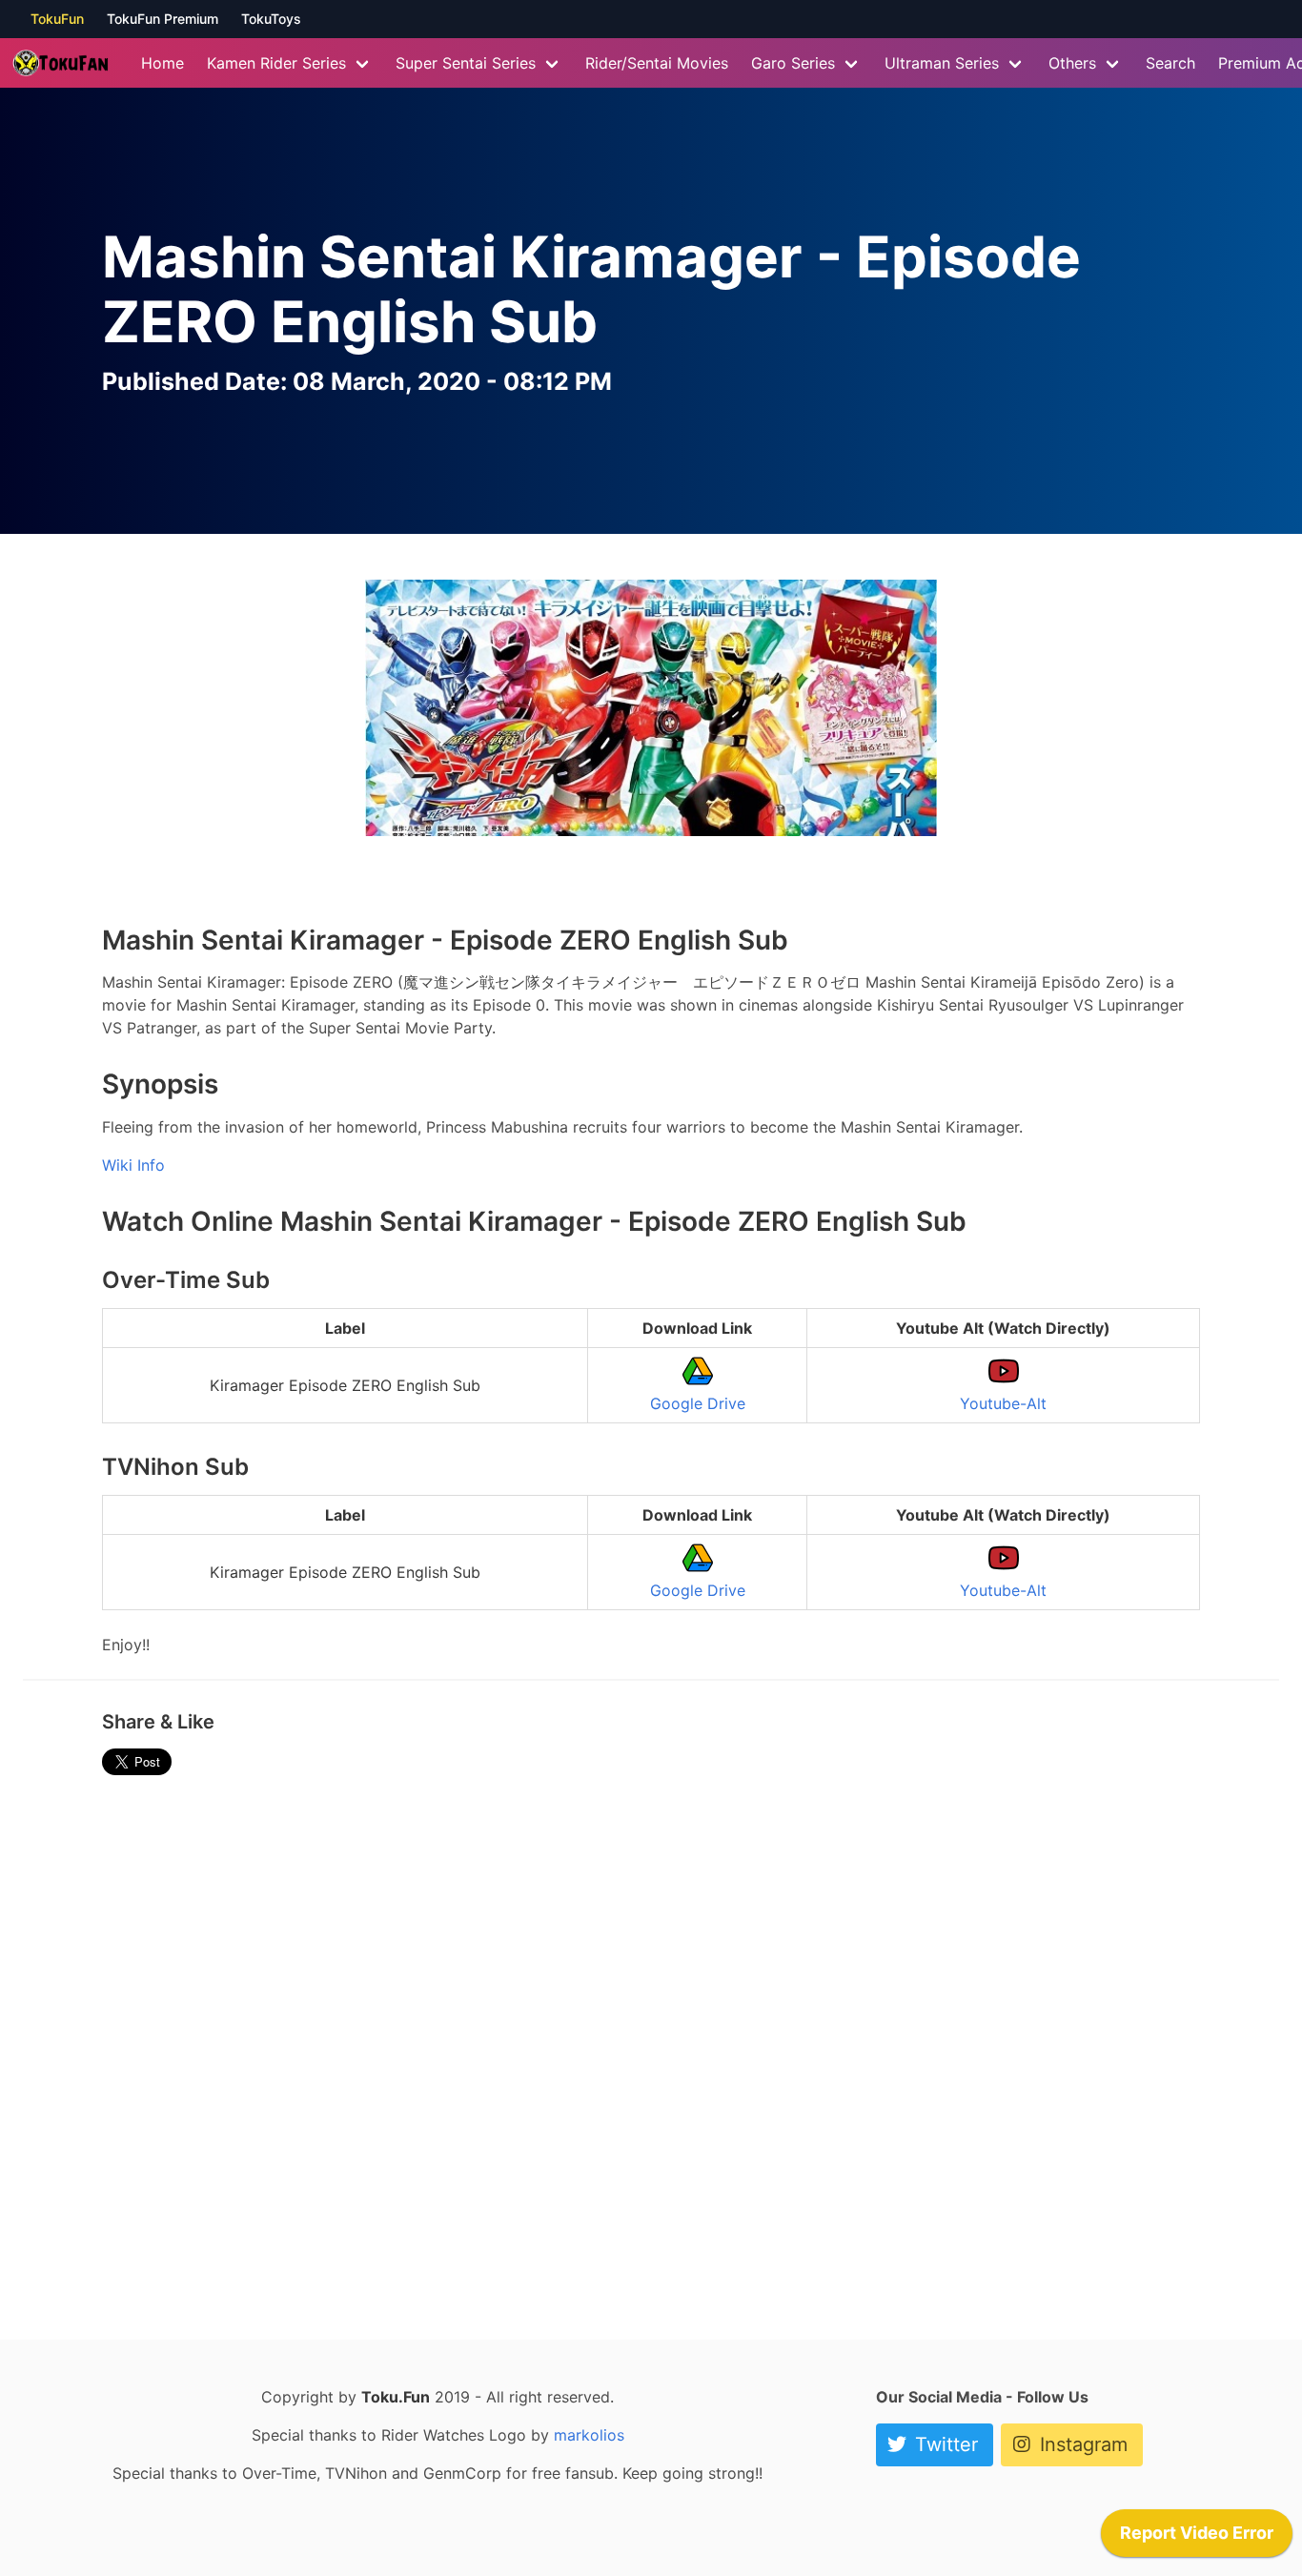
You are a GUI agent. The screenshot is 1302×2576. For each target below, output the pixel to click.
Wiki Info (133, 1165)
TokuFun (57, 19)
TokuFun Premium (163, 19)
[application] (1197, 2538)
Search (1170, 63)
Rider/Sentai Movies (657, 63)
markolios (589, 2435)
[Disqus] (651, 2050)
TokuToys (271, 19)
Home (163, 63)
